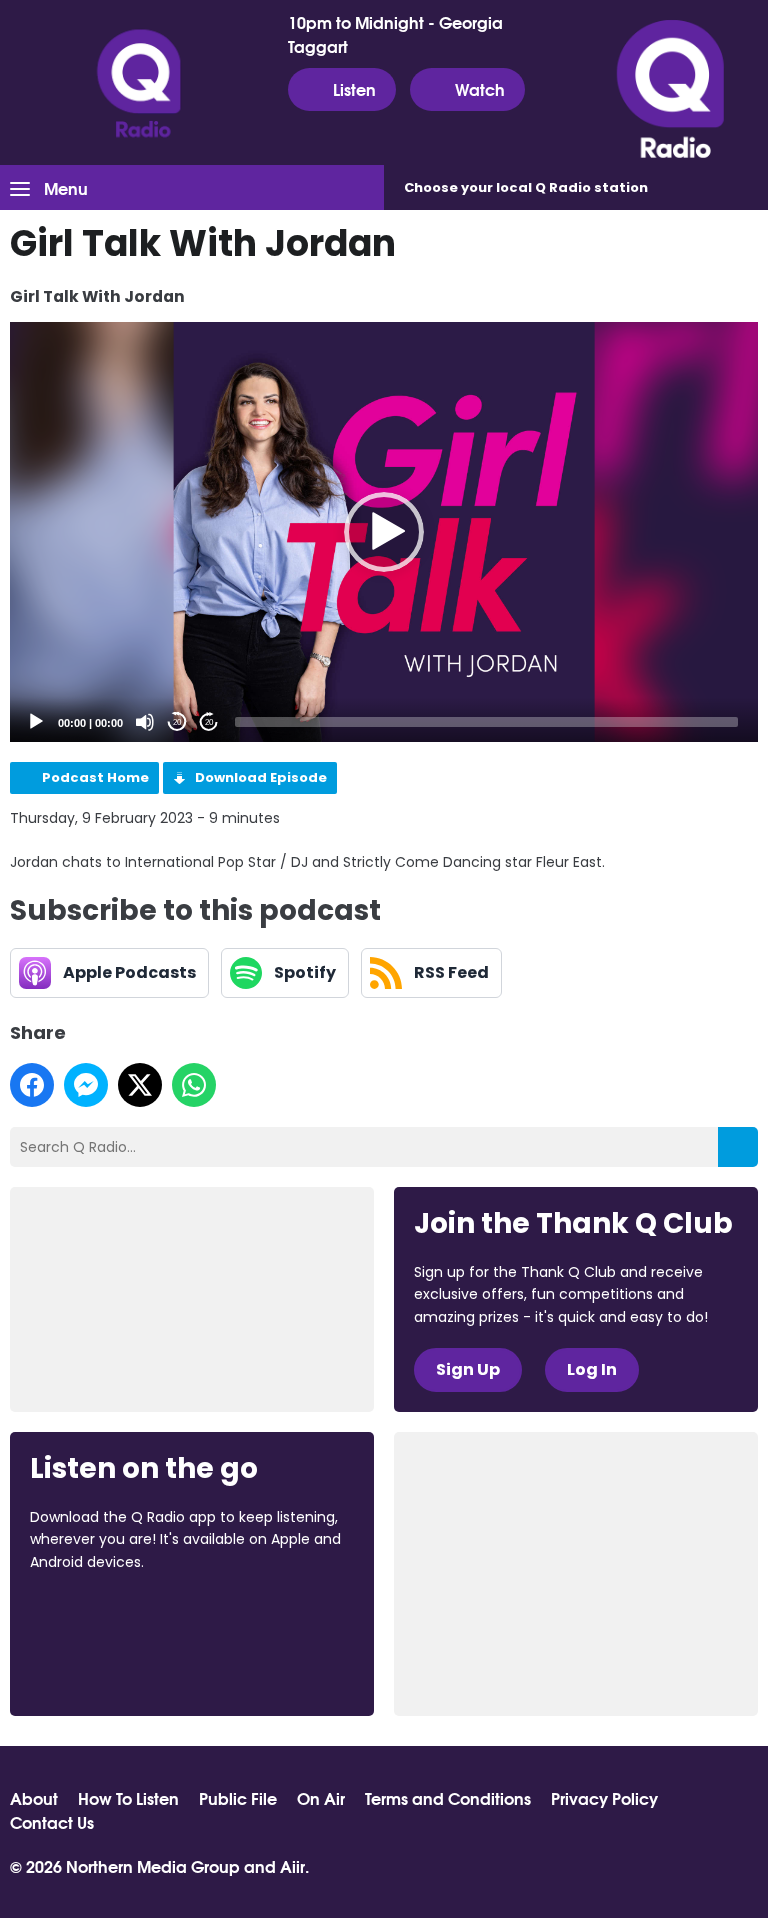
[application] (384, 532)
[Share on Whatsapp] (194, 1085)
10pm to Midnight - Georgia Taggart (395, 34)
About (34, 1798)
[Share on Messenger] (86, 1085)
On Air (321, 1798)
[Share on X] (140, 1085)
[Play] (36, 722)
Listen (354, 88)
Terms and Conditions (448, 1798)
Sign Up (468, 1369)
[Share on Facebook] (32, 1085)
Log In (592, 1369)
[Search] (738, 1147)
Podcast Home (95, 777)
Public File (238, 1798)
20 (177, 722)
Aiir (292, 1865)
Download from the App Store (108, 1616)
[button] (384, 532)
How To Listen (128, 1798)
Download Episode (261, 777)
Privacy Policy (604, 1798)
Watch (480, 88)
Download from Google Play (106, 1667)
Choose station (526, 187)
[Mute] (145, 722)
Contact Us (52, 1822)
